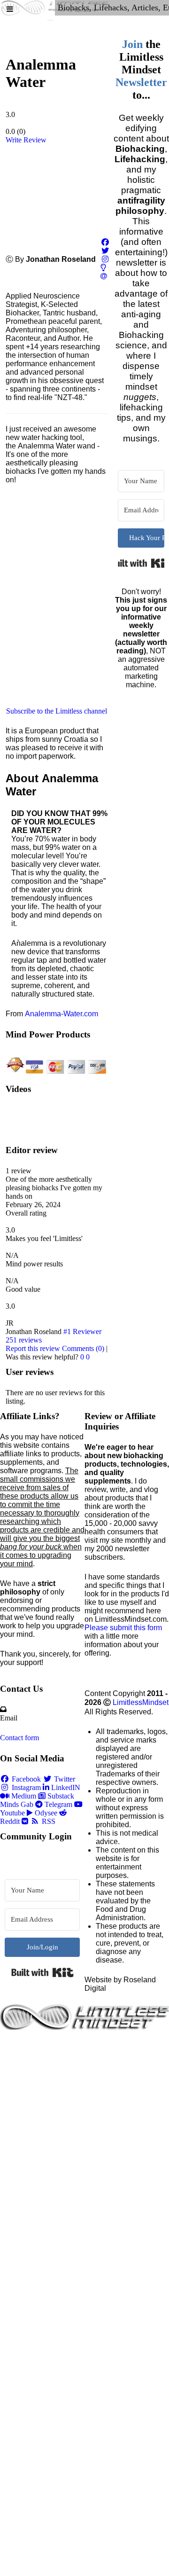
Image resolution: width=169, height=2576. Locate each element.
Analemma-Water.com (61, 1014)
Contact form (19, 1738)
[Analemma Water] (56, 191)
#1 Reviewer (82, 1331)
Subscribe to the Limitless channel (57, 711)
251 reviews (24, 1340)
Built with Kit (141, 563)
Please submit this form (123, 1628)
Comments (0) (83, 1348)
